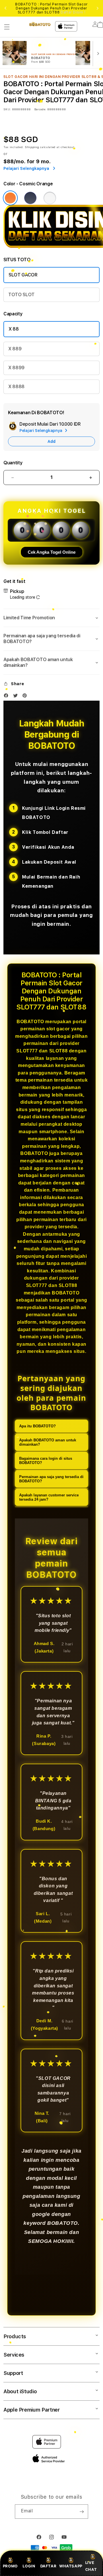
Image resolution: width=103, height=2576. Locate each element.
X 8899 (16, 368)
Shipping (32, 147)
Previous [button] (5, 8)
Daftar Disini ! (73, 12)
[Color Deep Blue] (30, 198)
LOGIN (29, 2566)
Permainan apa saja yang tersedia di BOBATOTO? (51, 1479)
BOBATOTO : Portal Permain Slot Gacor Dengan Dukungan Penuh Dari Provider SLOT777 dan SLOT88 (51, 8)
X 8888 (16, 387)
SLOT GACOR (23, 275)
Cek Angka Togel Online (52, 552)
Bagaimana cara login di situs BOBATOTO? (46, 1461)
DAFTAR (48, 2566)
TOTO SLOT (21, 295)
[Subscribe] (82, 2512)
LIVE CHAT (91, 2566)
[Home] (40, 24)
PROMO (10, 2566)
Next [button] (98, 8)
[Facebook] (7, 697)
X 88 (14, 329)
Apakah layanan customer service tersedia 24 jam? (49, 1497)
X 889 (15, 349)
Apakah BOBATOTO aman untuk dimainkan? (48, 1442)
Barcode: (40, 109)
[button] (7, 27)
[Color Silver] (50, 198)
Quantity (13, 463)
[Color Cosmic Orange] (10, 198)
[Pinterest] (26, 697)
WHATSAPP (71, 2566)
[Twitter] (17, 697)
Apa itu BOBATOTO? (37, 1426)
